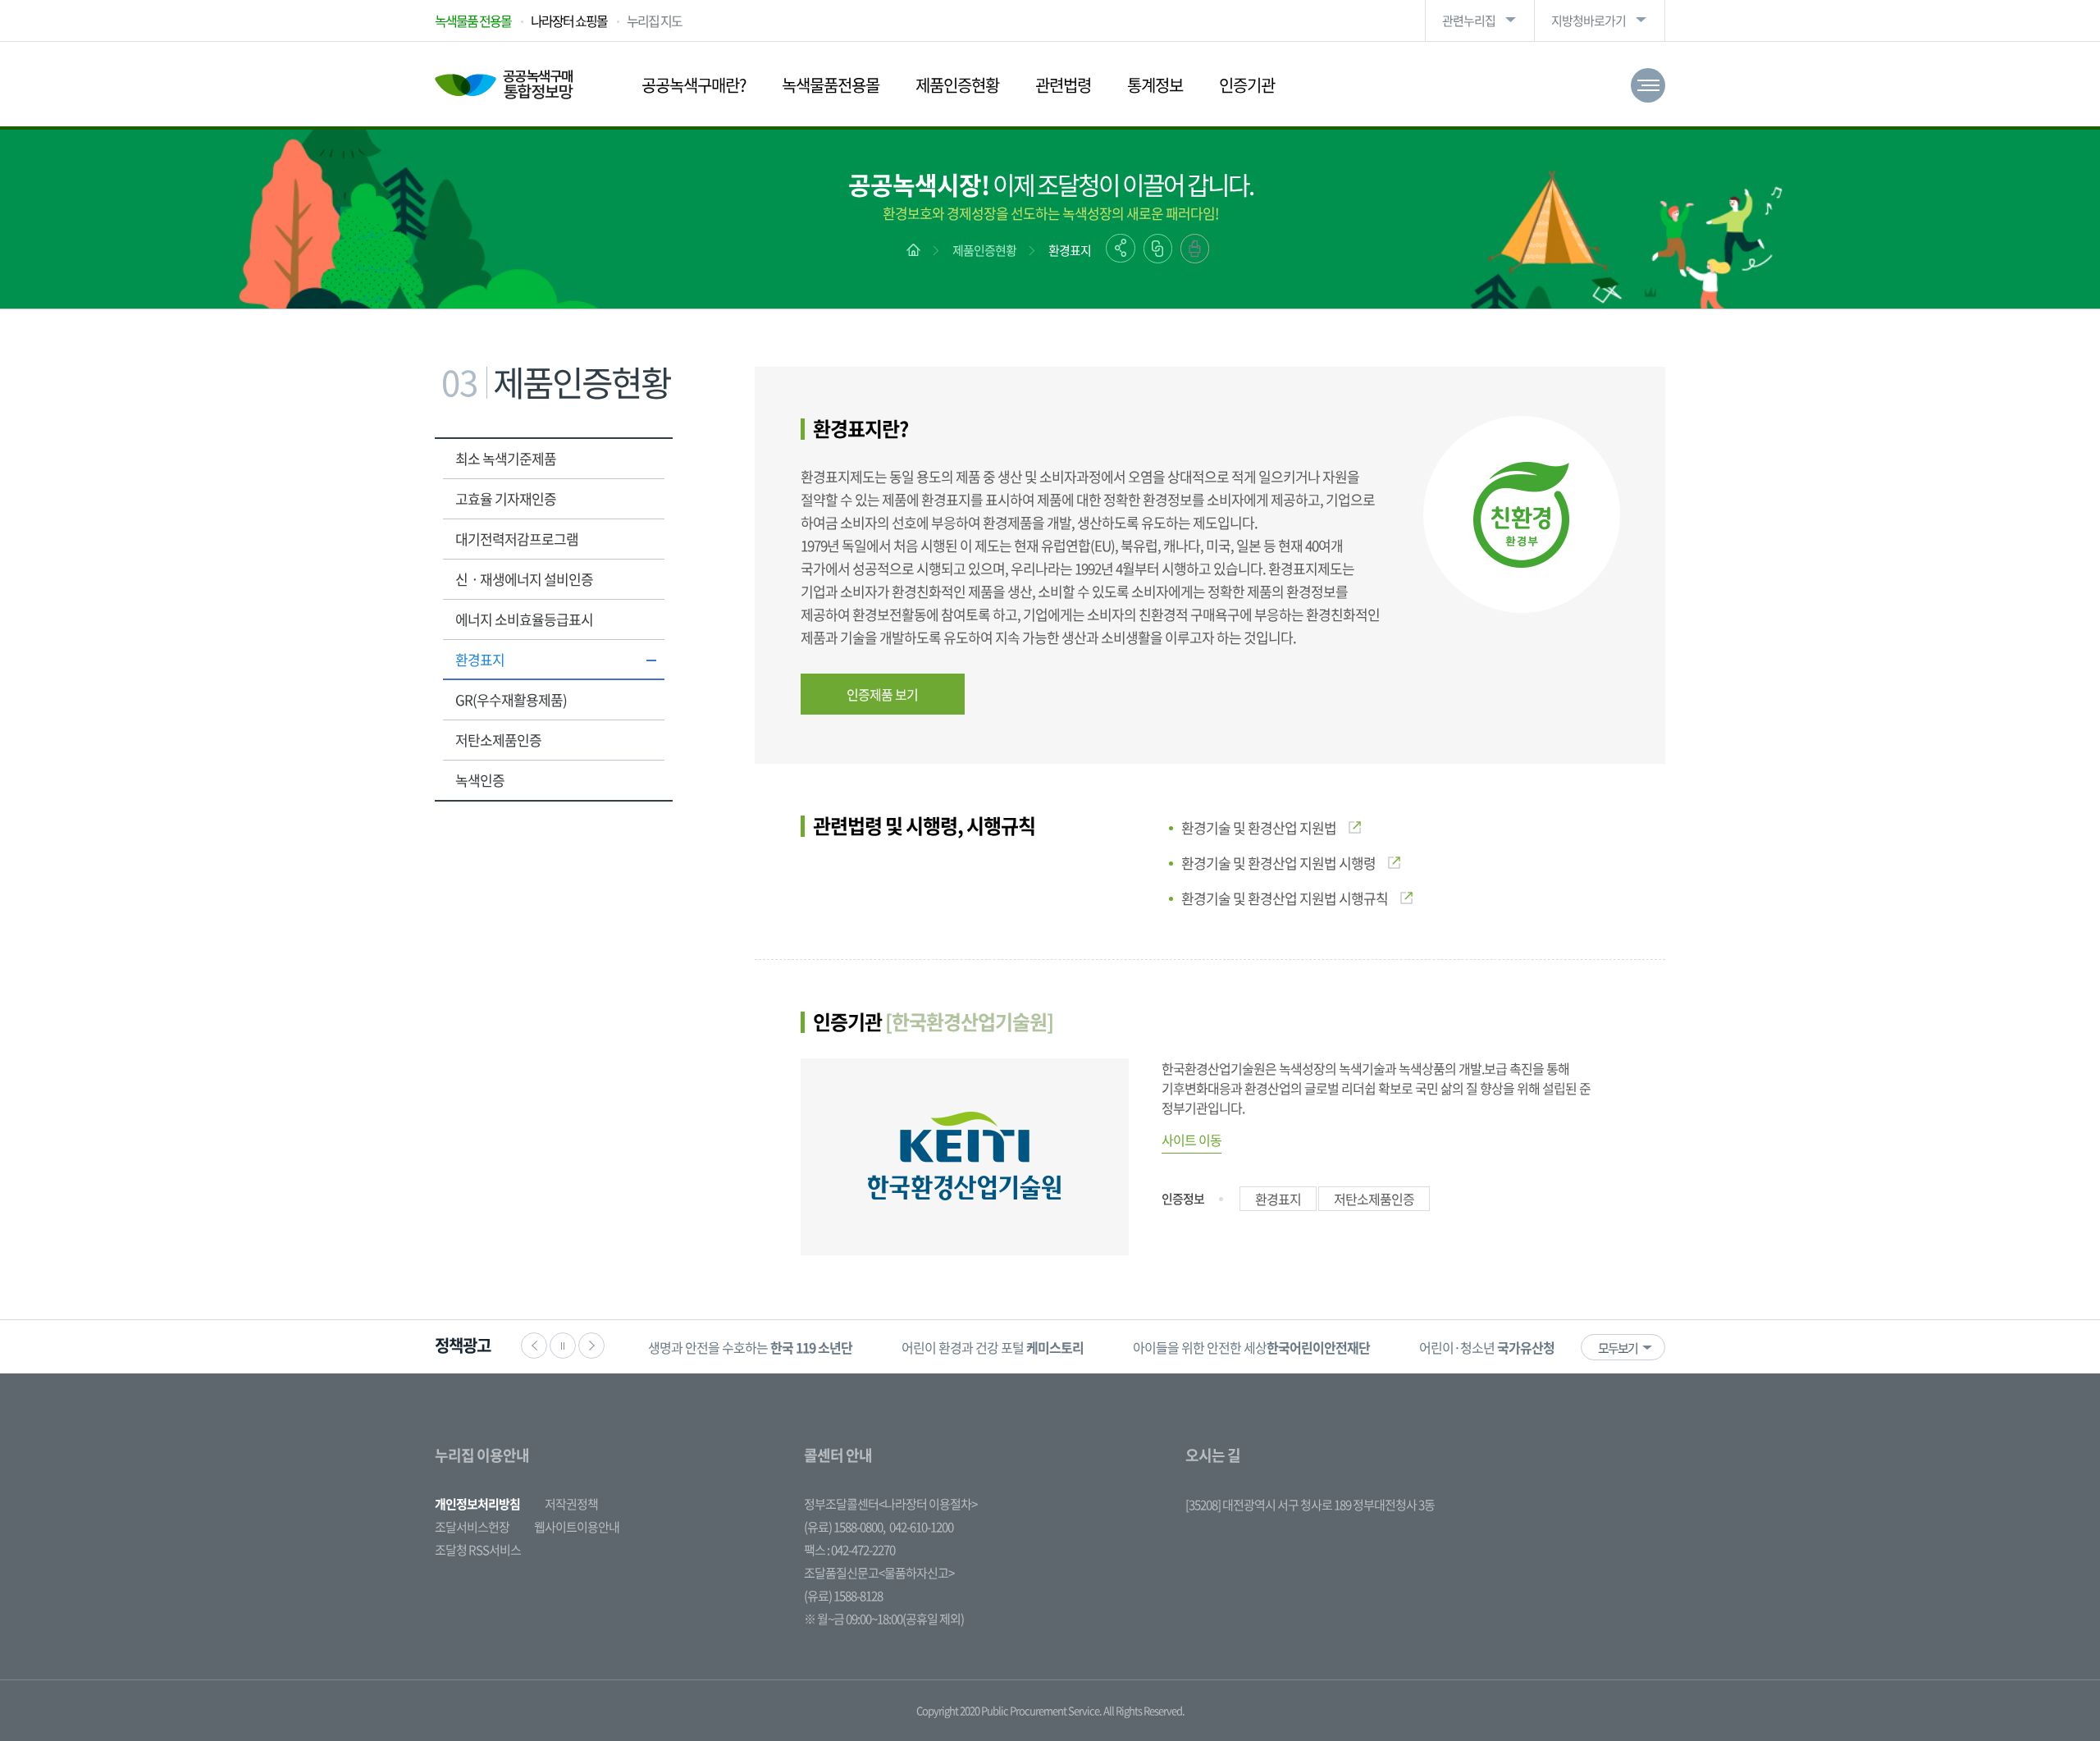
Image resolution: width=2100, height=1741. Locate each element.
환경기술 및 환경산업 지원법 (1259, 827)
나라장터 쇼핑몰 (569, 21)
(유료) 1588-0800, (845, 1527)
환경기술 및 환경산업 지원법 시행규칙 (1285, 898)
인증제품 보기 (882, 694)
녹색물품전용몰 (831, 85)
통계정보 (1155, 85)
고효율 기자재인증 (506, 498)
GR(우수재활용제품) (511, 699)
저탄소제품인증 (498, 740)
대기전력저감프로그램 (517, 539)
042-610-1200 (921, 1527)
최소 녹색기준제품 (506, 458)
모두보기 (1618, 1348)
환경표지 (1070, 250)
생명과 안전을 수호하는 (750, 1347)
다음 (591, 1346)
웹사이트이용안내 (577, 1527)
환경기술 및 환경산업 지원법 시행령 (1278, 863)
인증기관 (1247, 85)
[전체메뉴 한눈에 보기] (1648, 85)
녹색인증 (480, 780)
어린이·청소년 (1487, 1347)
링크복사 (1158, 249)
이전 (534, 1346)
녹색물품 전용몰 (473, 21)
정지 (563, 1346)
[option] (750, 1347)
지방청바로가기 (1589, 21)
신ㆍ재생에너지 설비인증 (524, 579)
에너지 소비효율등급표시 (524, 619)
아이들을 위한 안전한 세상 (1251, 1347)
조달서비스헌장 (472, 1527)
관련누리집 (1469, 21)
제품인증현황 (957, 85)
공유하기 (1121, 248)
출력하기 (1195, 249)
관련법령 (1063, 85)
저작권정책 (571, 1504)
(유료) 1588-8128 (843, 1596)
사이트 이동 (1192, 1140)
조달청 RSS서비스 (478, 1550)
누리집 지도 (654, 21)
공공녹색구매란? (694, 85)
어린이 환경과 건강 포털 (993, 1347)
